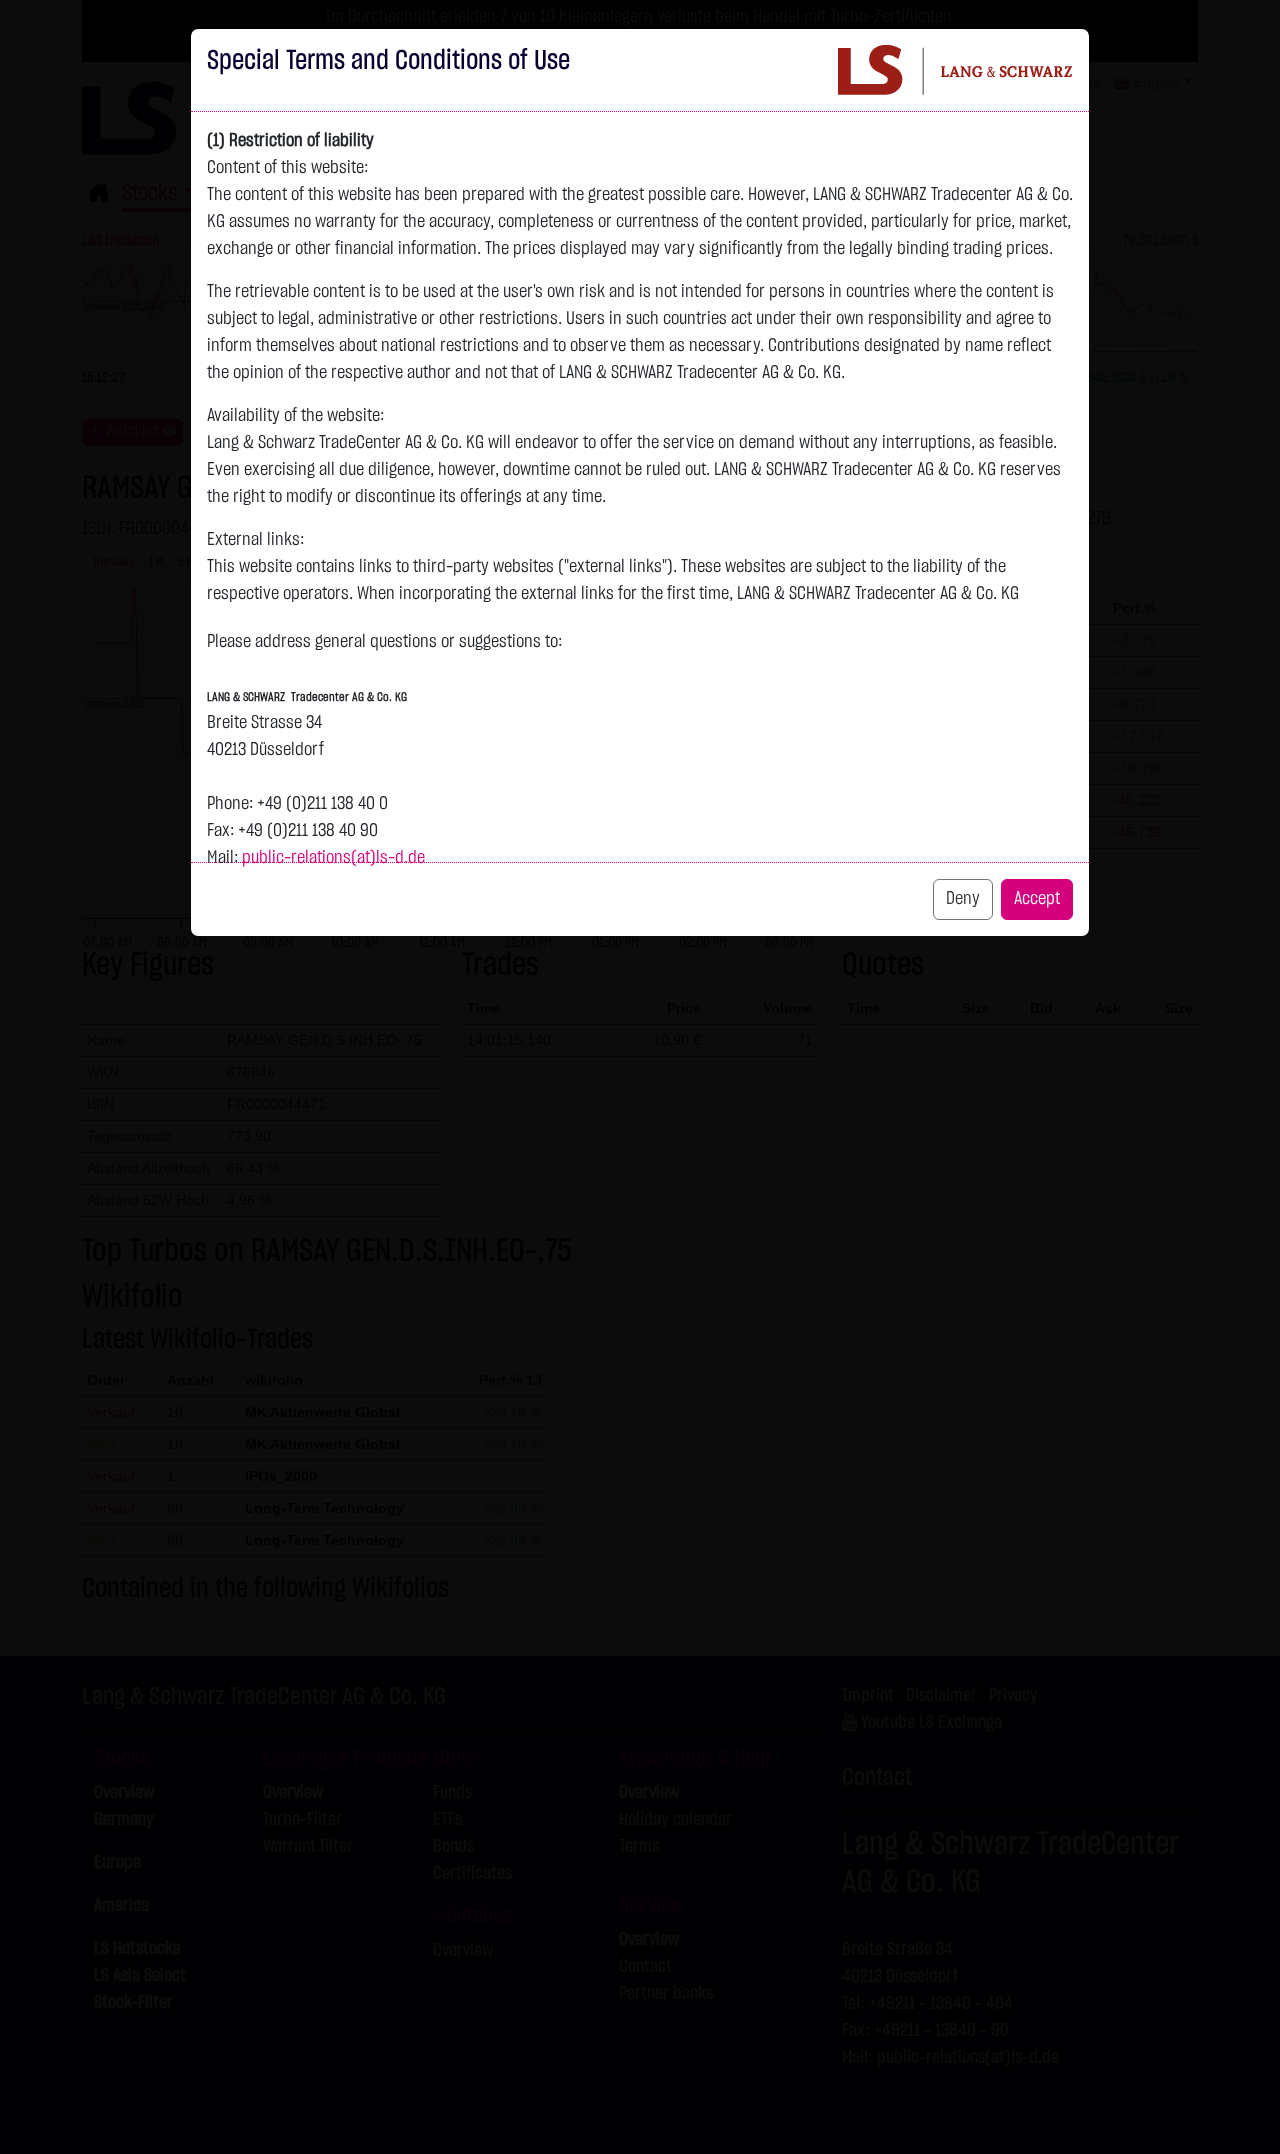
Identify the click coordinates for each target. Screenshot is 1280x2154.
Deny (963, 899)
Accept (1037, 899)
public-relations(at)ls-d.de (333, 858)
